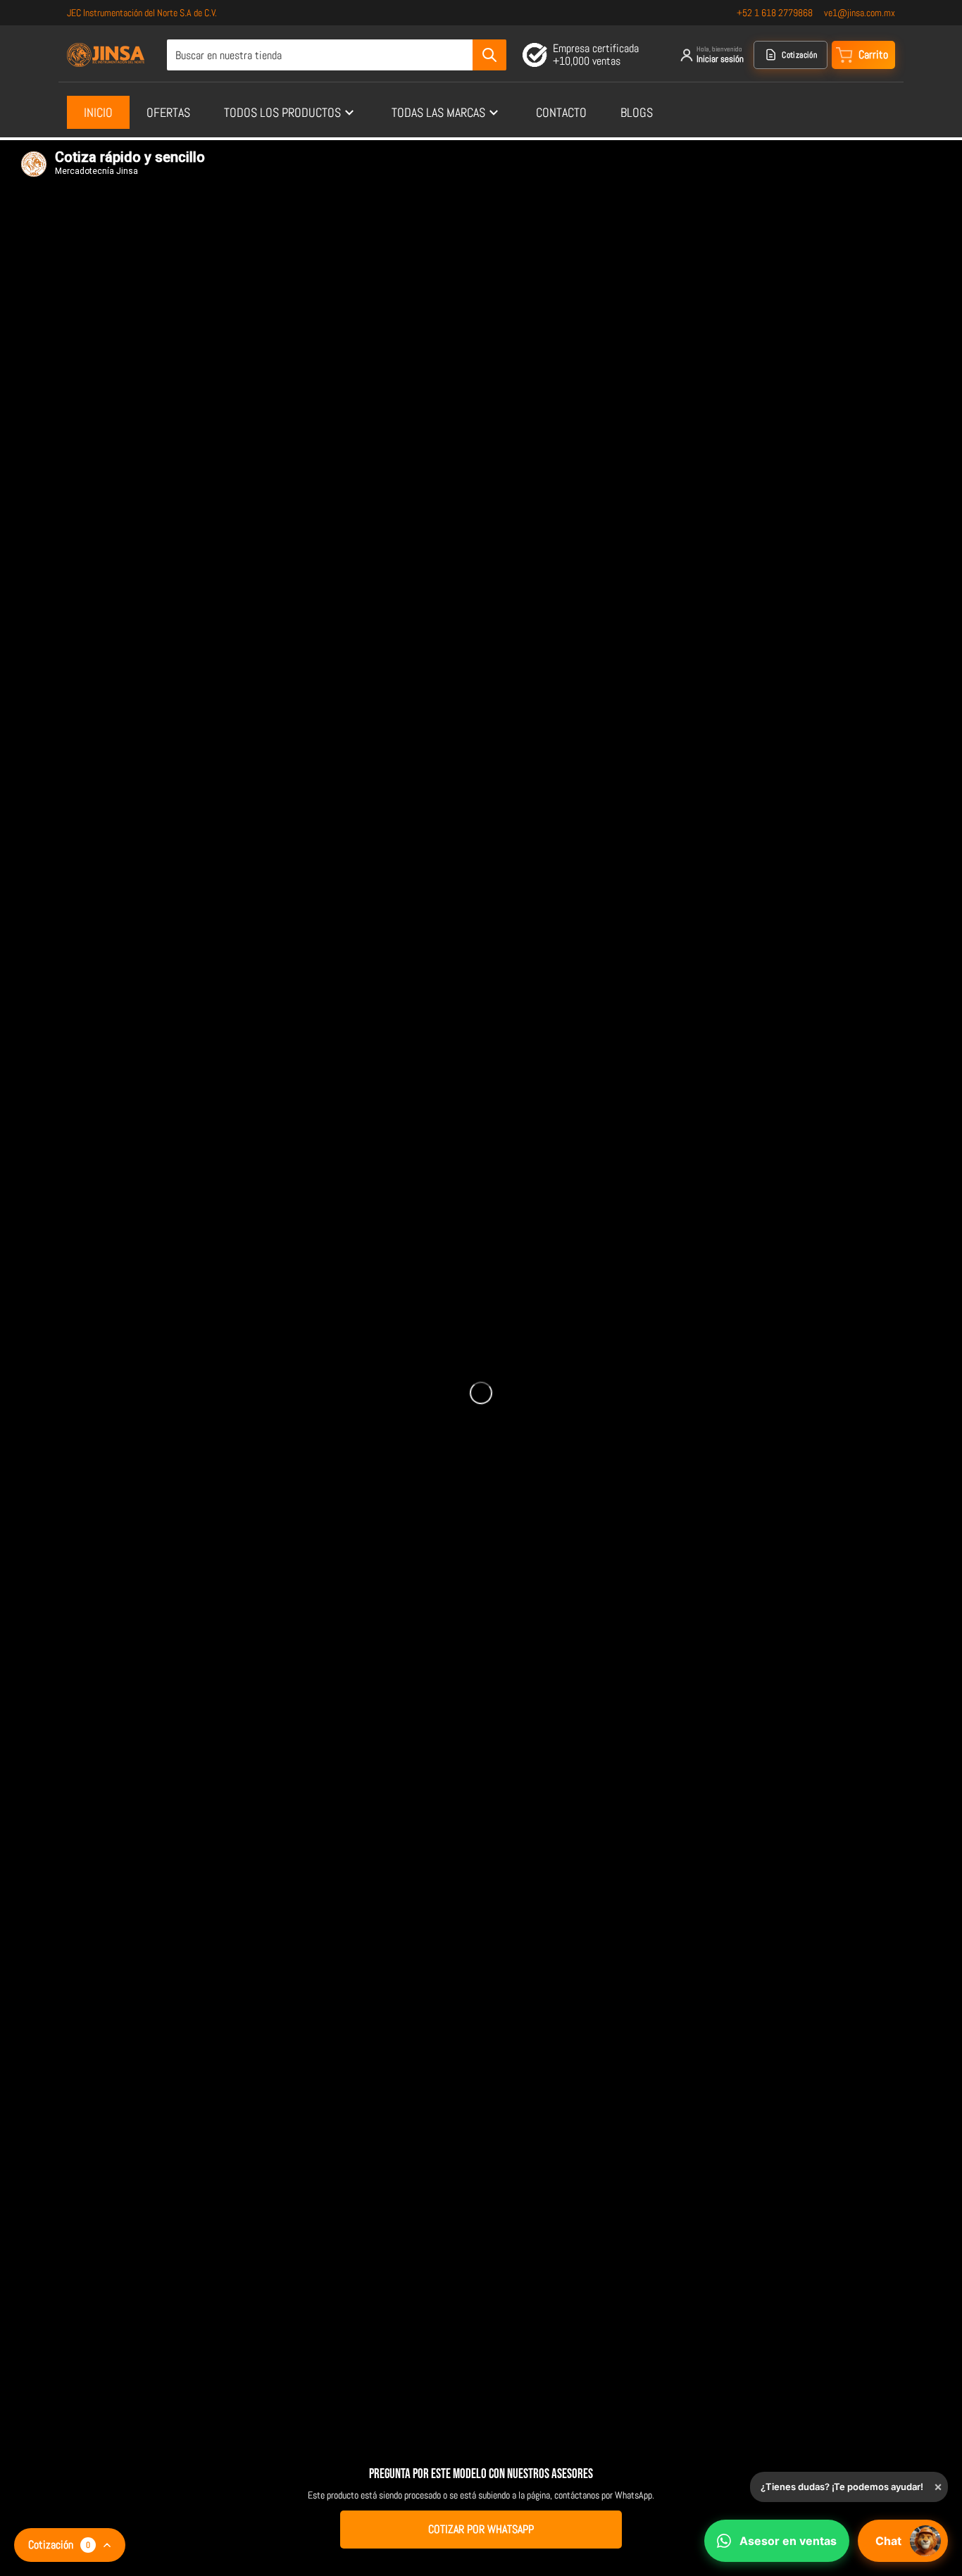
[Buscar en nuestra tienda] (489, 55)
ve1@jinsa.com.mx (860, 13)
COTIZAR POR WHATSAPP (481, 2529)
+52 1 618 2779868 (775, 13)
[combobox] (336, 55)
